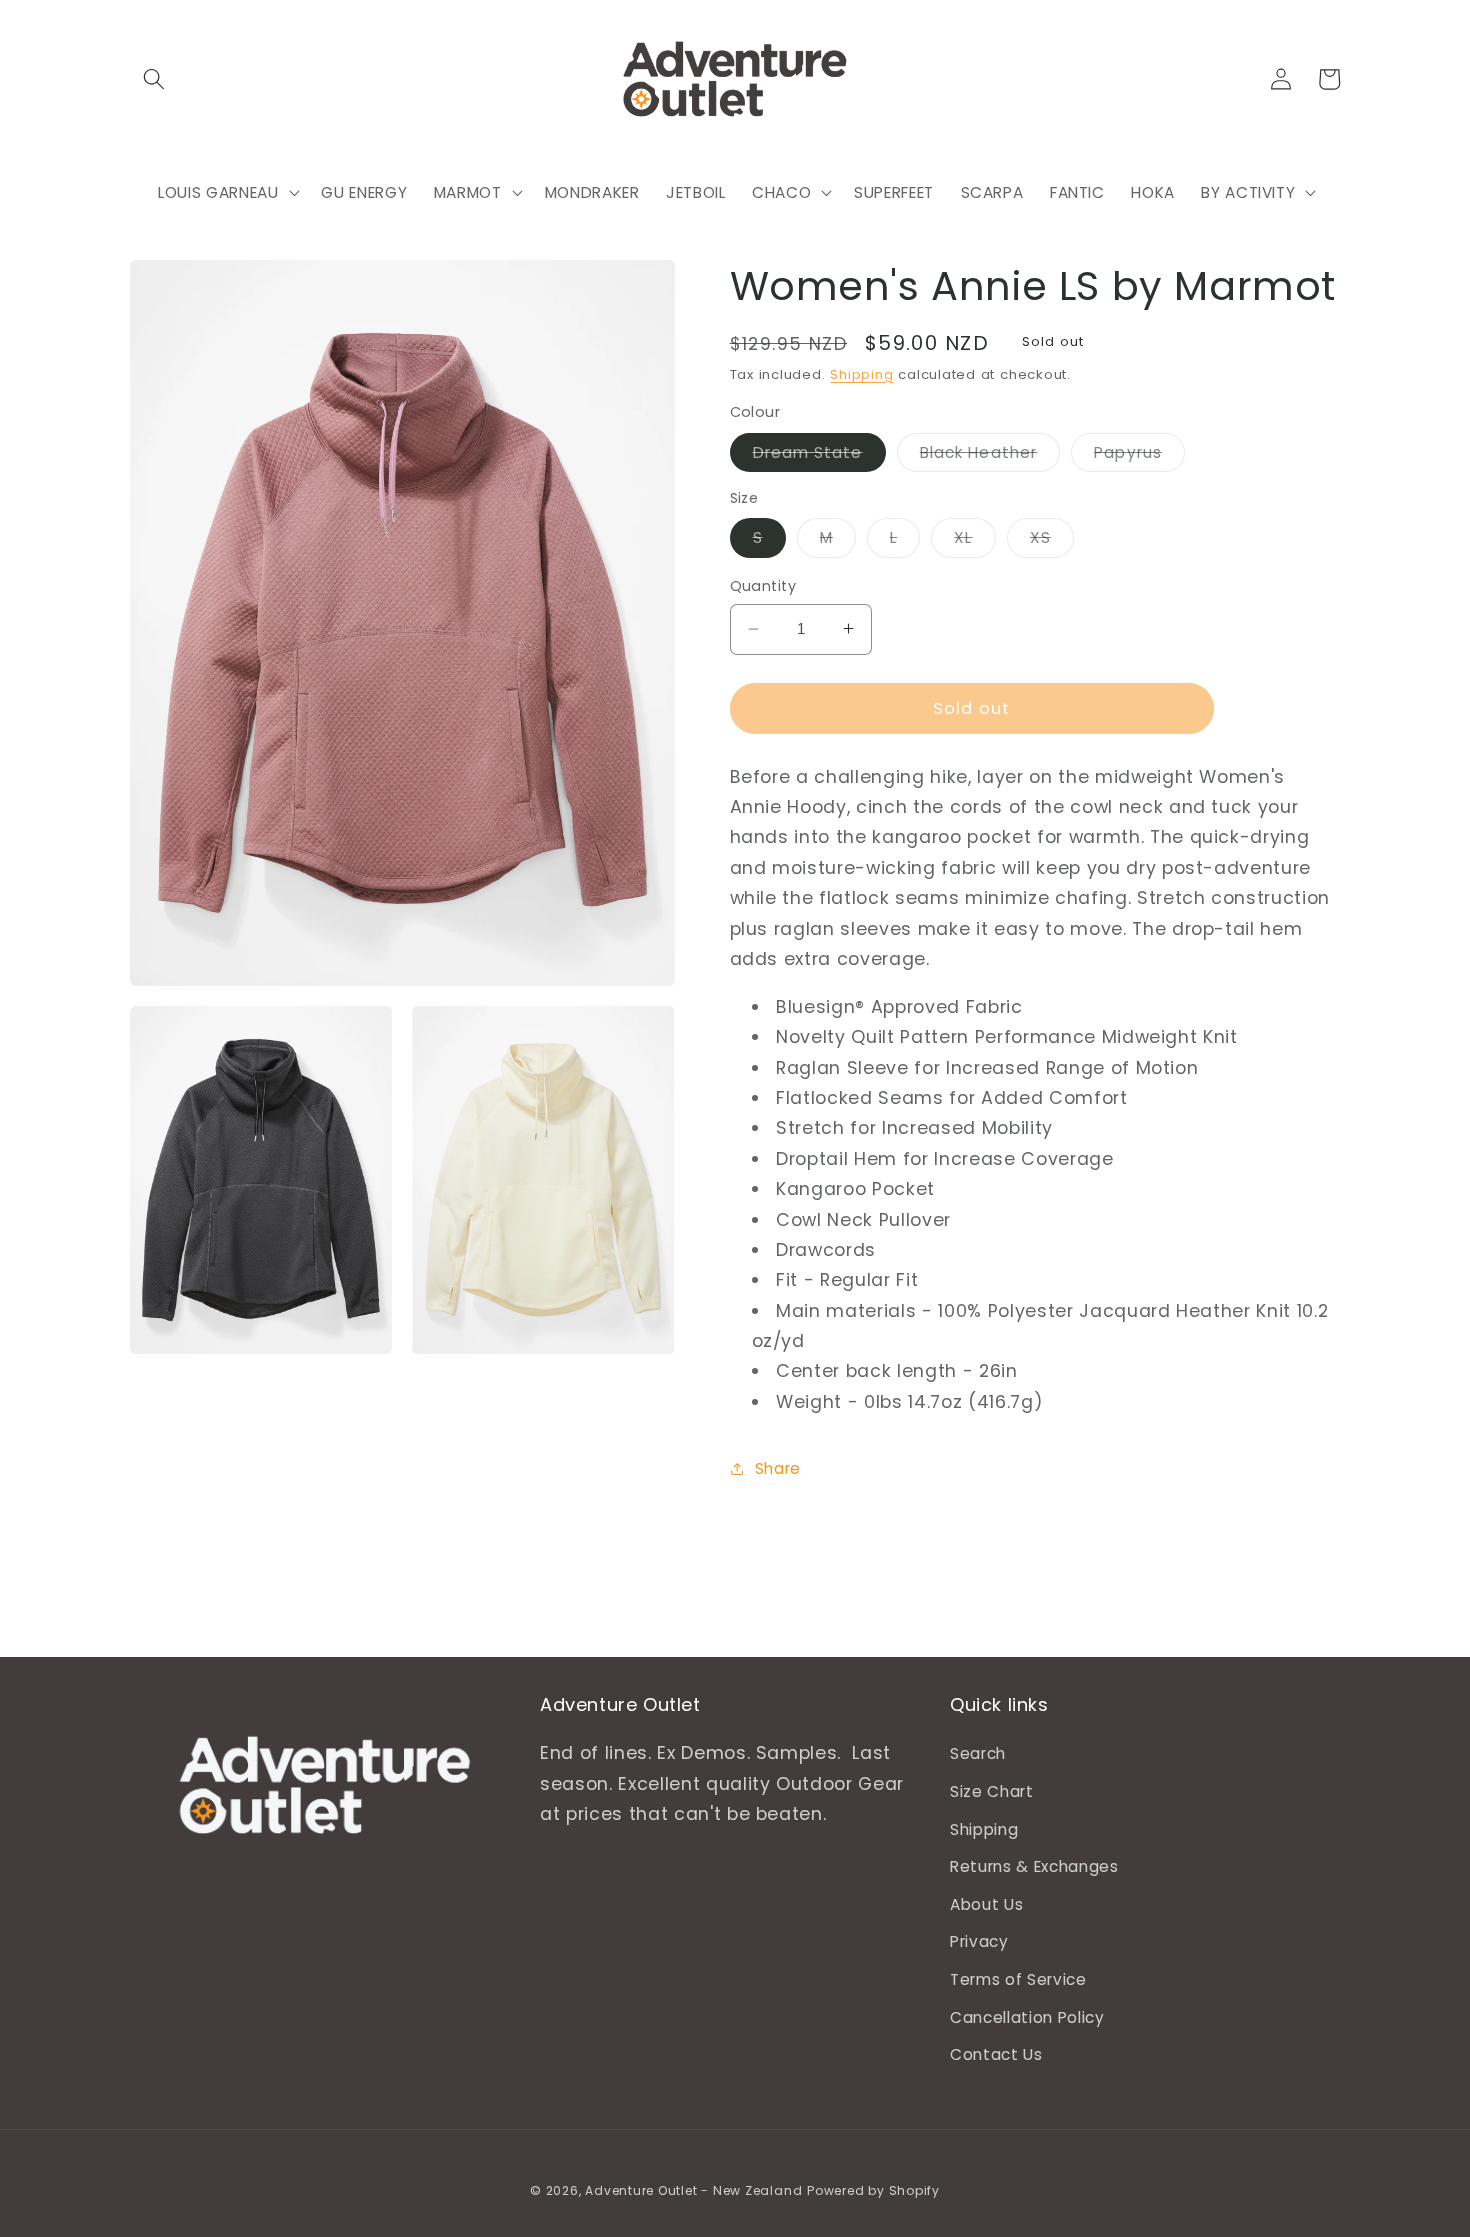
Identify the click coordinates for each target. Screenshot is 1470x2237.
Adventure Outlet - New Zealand (693, 2190)
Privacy (979, 1941)
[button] (154, 79)
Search (978, 1753)
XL (974, 541)
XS (1052, 541)
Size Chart (992, 1791)
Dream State (819, 455)
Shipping (861, 374)
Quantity (763, 586)
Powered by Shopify (873, 2190)
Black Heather (990, 455)
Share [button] (778, 1467)
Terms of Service (1018, 1979)
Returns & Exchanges (1034, 1866)
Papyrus (1139, 455)
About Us (986, 1904)
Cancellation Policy (1027, 2017)
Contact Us (996, 2054)
